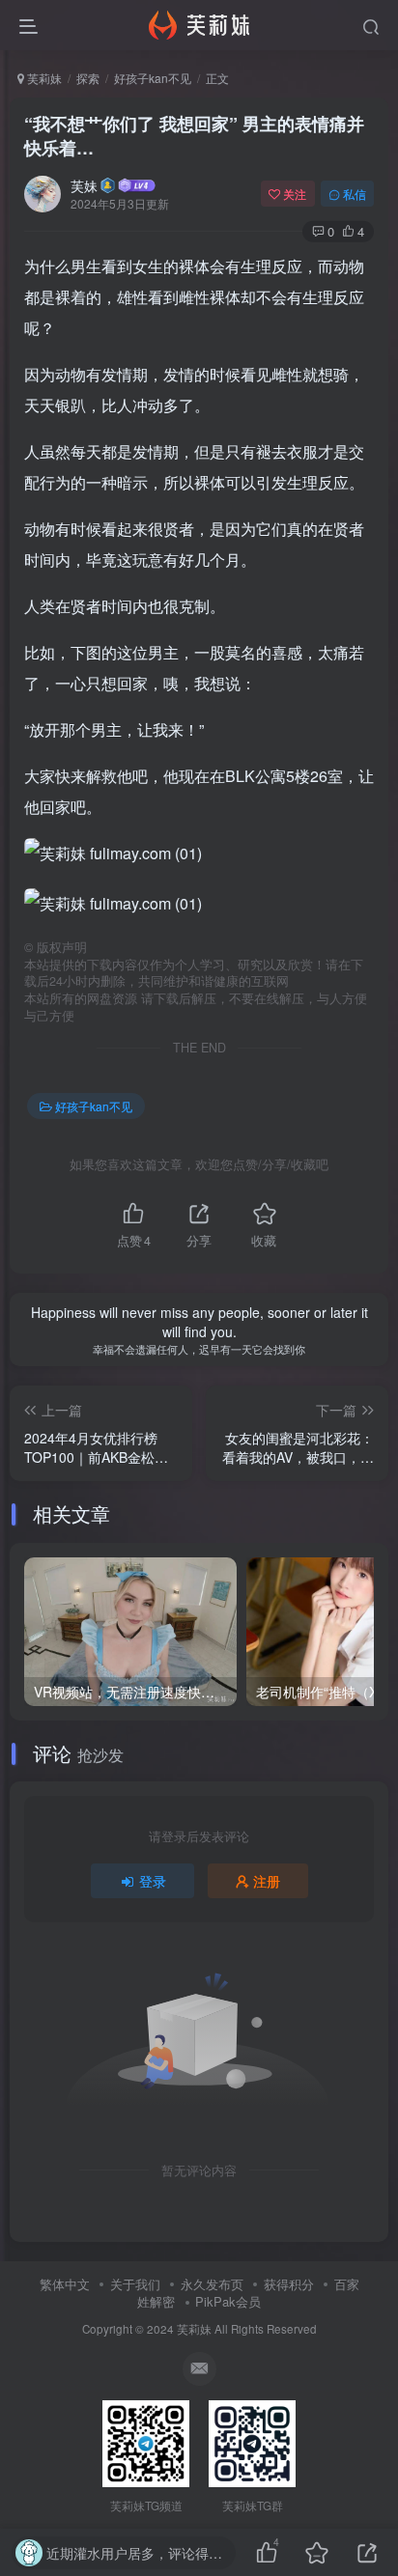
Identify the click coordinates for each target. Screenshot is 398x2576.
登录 (153, 1881)
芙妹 (84, 185)
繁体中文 (65, 2284)
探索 (88, 78)
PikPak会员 (228, 2301)
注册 (267, 1881)
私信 (355, 194)
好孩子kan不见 (153, 78)
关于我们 (135, 2284)
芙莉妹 (43, 78)
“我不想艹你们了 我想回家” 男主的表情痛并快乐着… (194, 136)
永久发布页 (212, 2284)
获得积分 (289, 2284)
